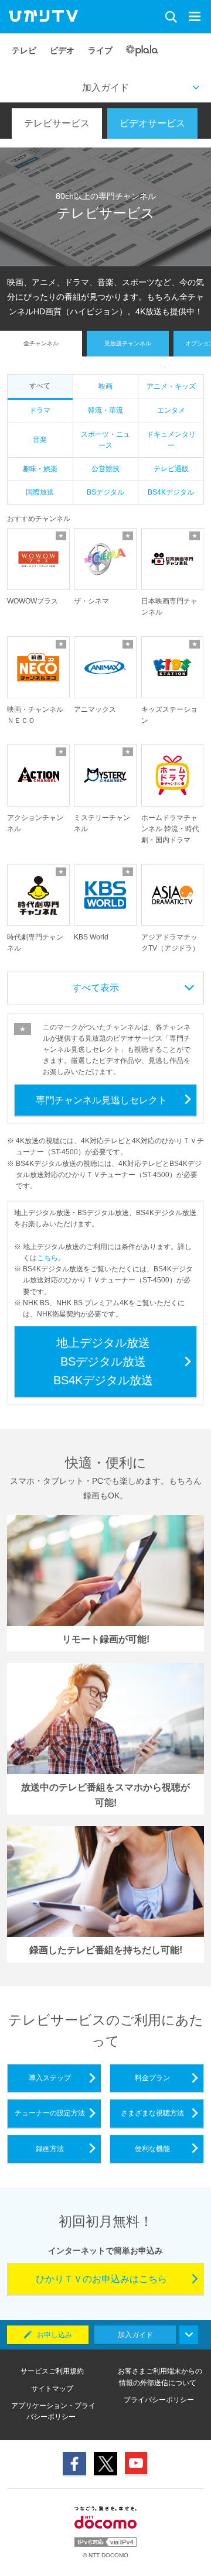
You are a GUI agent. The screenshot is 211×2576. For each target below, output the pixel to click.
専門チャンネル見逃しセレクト (101, 1100)
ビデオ (62, 50)
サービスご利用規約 (52, 2371)
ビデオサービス (152, 123)
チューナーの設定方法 (50, 2113)
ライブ (100, 50)
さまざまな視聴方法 (152, 2113)
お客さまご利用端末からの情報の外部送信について (160, 2377)
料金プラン (152, 2078)
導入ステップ (50, 2078)
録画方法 (50, 2149)
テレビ (24, 50)
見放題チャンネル (128, 343)
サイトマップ (52, 2389)
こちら (47, 1258)
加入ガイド (105, 88)
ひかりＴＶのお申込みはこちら (101, 2279)
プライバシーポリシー (159, 2400)
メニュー (197, 17)
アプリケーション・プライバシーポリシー (53, 2411)
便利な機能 (152, 2149)
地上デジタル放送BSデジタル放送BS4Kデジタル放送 (103, 1361)
